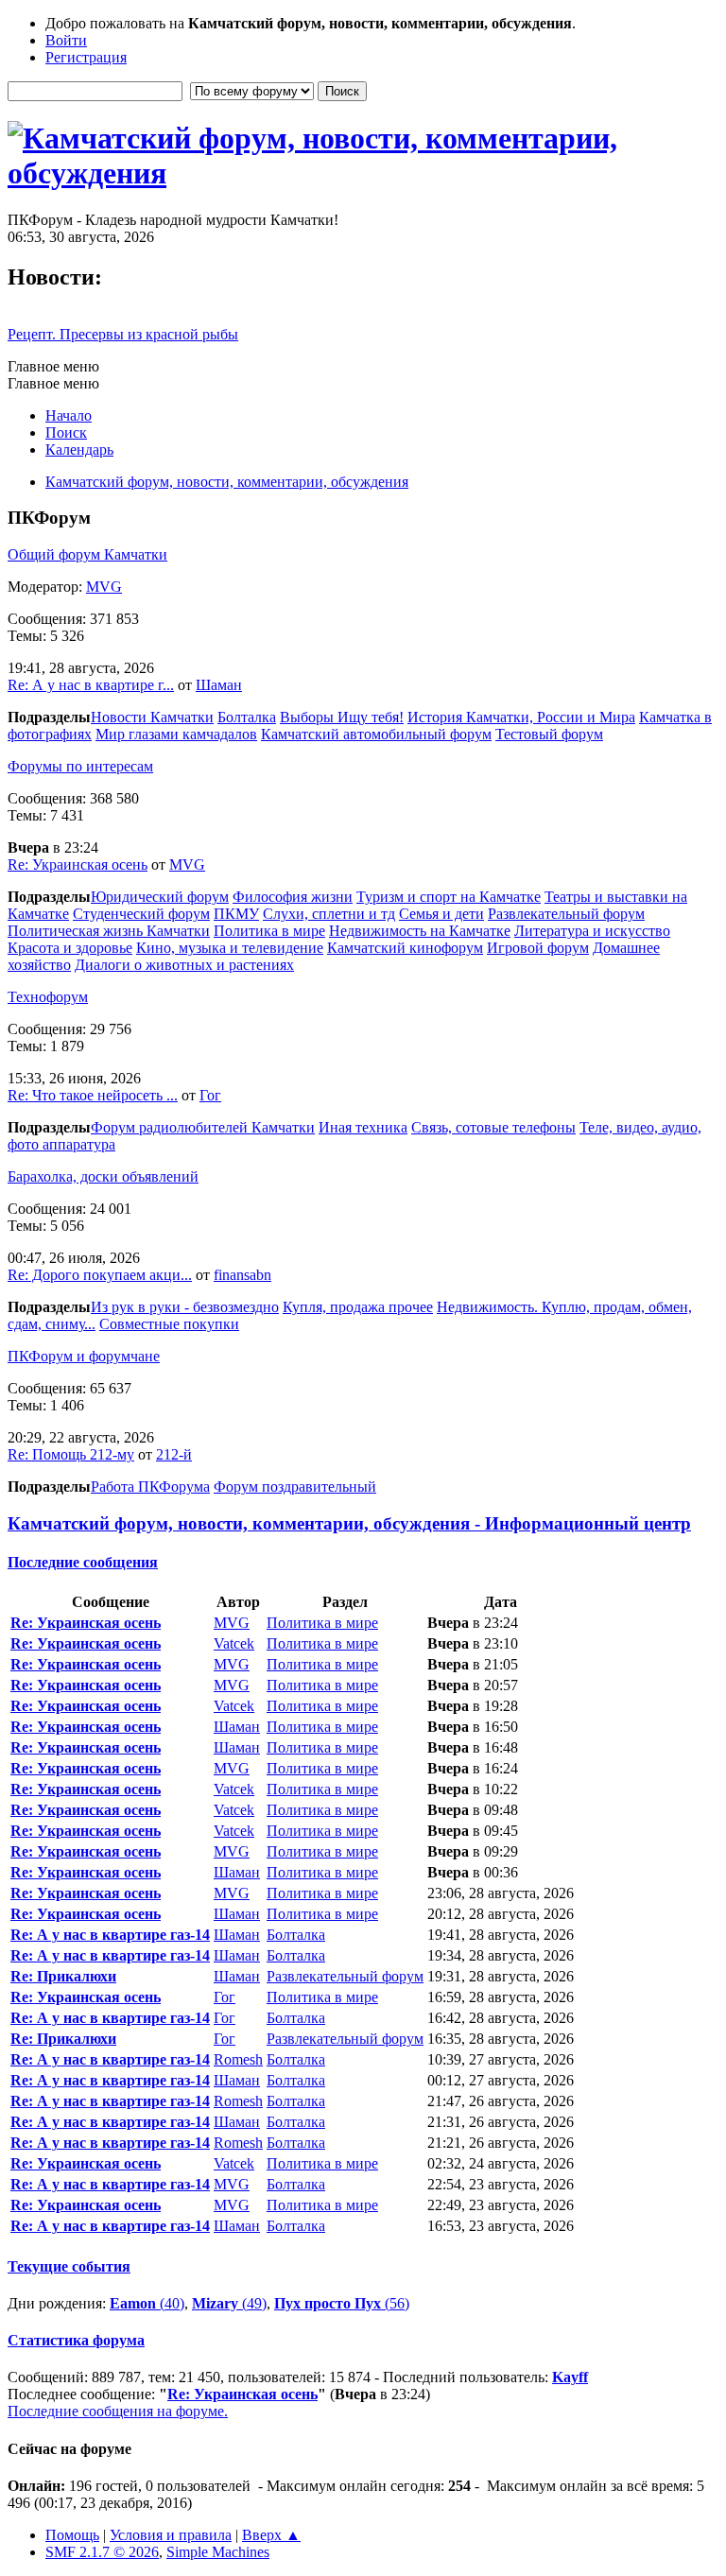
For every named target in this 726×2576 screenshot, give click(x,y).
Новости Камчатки (152, 717)
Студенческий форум (141, 914)
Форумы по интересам (80, 766)
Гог (210, 1095)
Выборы (309, 717)
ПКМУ (236, 914)
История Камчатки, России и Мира (521, 717)
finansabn (242, 1275)
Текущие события (69, 2266)
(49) (229, 2303)
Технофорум (48, 997)
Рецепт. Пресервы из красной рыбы (123, 334)
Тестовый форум (549, 734)
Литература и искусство (592, 931)
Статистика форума (76, 2340)
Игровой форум (538, 948)
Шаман (219, 685)
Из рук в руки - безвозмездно (185, 1307)
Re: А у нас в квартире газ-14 (110, 1935)
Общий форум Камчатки (87, 554)
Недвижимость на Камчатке (420, 931)
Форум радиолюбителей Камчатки (203, 1127)
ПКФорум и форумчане (84, 1356)
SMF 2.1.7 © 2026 (102, 2552)
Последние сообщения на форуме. (118, 2411)
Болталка (247, 717)
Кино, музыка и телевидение (230, 948)
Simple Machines (218, 2552)
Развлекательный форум (566, 914)
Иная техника (363, 1127)
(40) (147, 2303)
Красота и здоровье (70, 948)
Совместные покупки (169, 1324)
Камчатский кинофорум (405, 948)
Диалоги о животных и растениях (184, 965)
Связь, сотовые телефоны (493, 1127)
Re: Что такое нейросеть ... (93, 1095)
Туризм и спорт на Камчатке (449, 897)
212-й (174, 1454)
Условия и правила (171, 2535)
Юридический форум (160, 897)
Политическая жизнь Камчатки (109, 931)
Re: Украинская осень (78, 864)
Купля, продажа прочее (358, 1307)
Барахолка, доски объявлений (103, 1176)
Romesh (238, 2059)
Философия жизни (293, 897)
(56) (342, 2303)
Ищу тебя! (371, 717)
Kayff (570, 2377)
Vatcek (234, 1643)
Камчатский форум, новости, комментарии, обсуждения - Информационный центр (349, 1523)
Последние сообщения (83, 1562)
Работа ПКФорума (150, 1487)
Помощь (72, 2535)
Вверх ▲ (271, 2535)
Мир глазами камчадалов (176, 734)
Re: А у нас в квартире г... (91, 685)
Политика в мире (269, 931)
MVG (104, 587)
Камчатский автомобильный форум (376, 734)
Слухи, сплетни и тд (329, 914)
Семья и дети (441, 914)
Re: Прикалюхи (63, 1976)
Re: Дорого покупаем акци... (100, 1275)
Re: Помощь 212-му (71, 1454)
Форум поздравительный (295, 1487)
